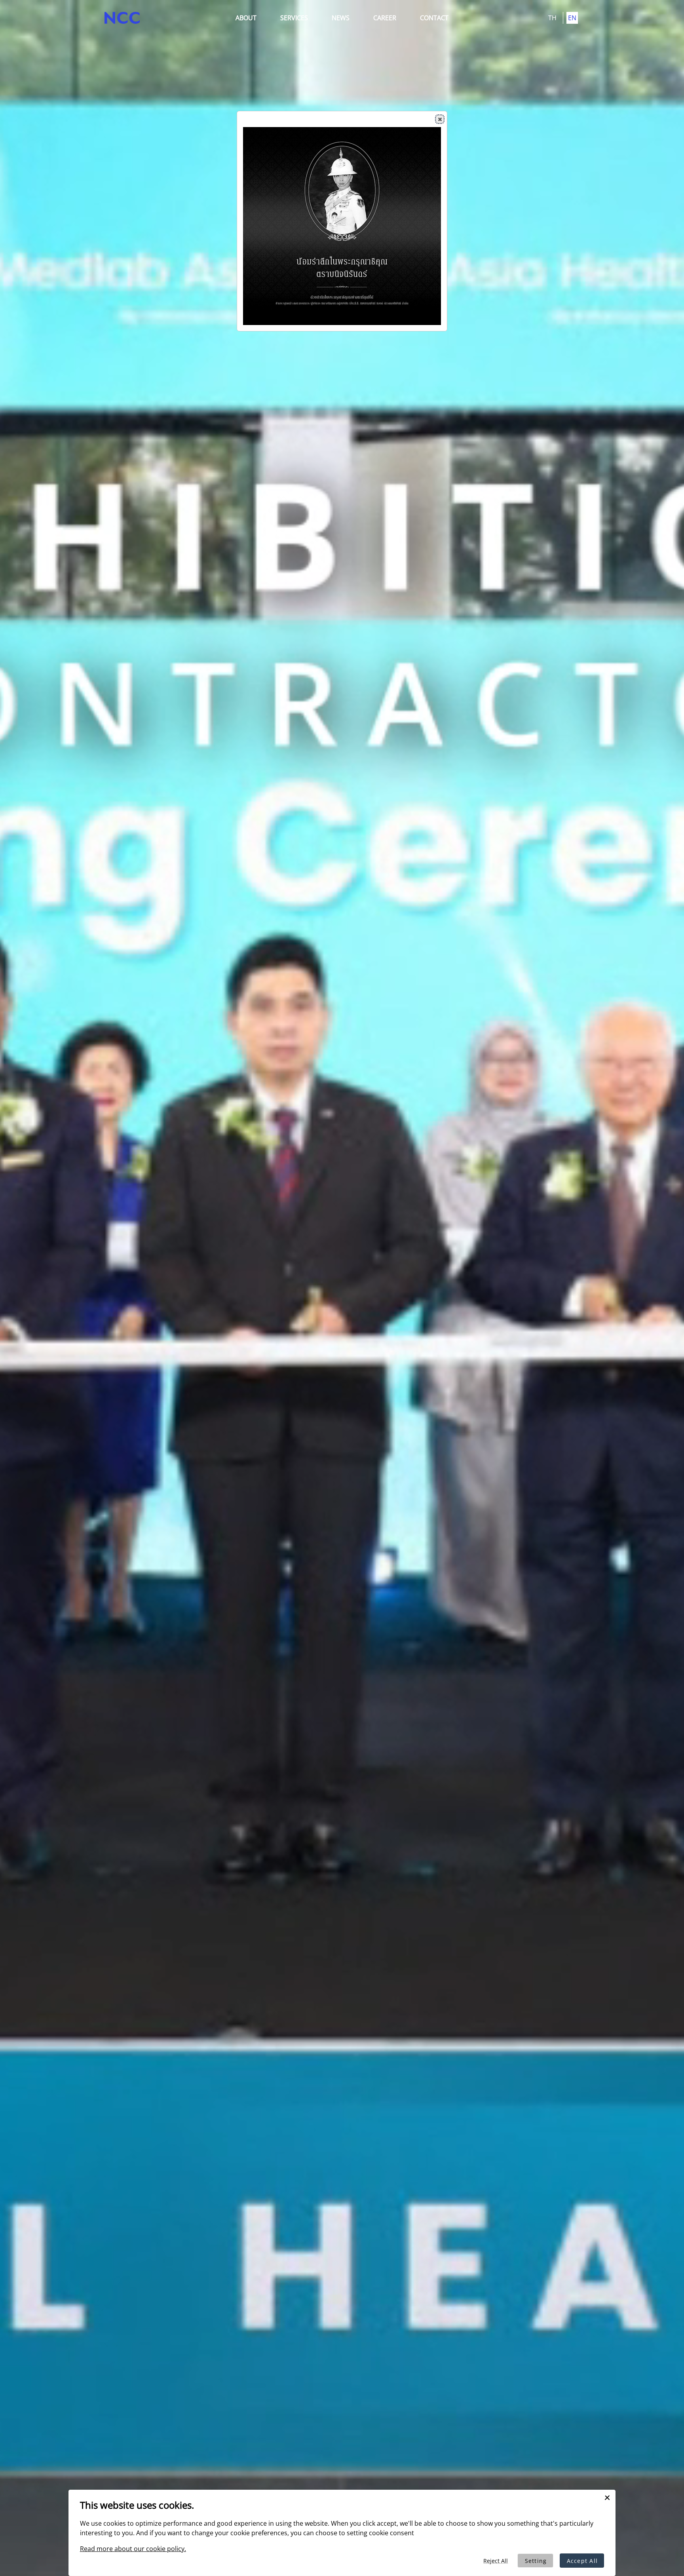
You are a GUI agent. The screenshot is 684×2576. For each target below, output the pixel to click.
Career (385, 18)
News (341, 18)
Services (294, 18)
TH (553, 18)
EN (572, 18)
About (246, 18)
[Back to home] (122, 18)
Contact (434, 18)
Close (440, 119)
